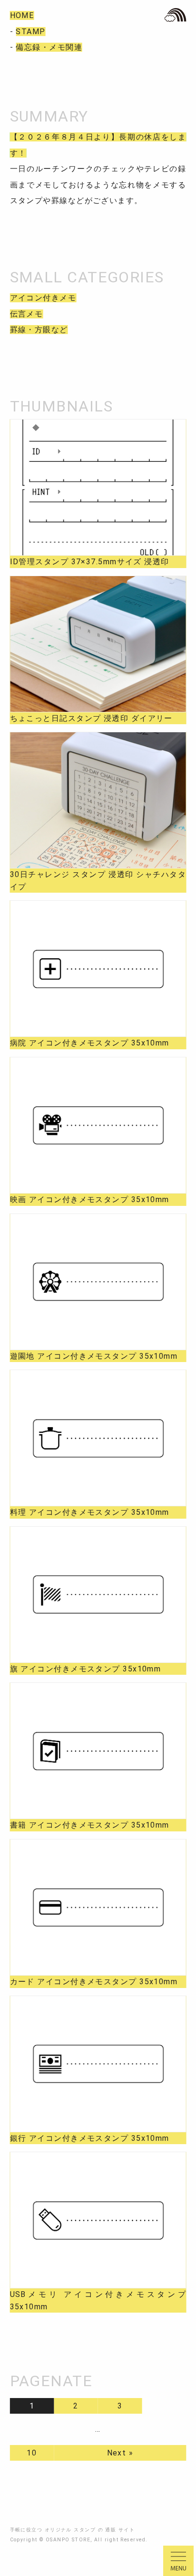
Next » (120, 2453)
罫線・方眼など (39, 330)
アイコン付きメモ (43, 298)
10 (32, 2453)
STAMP (30, 32)
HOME (22, 15)
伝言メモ (27, 314)
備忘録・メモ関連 (49, 47)
